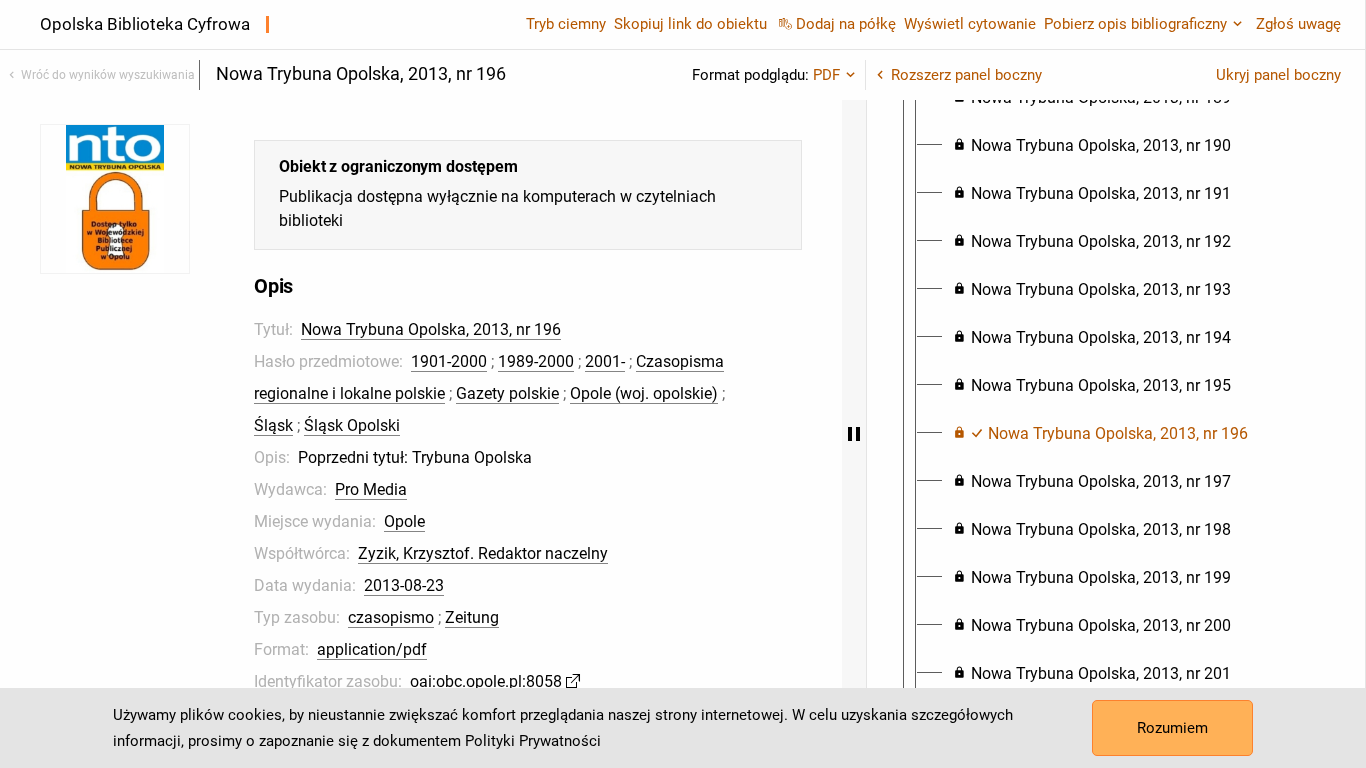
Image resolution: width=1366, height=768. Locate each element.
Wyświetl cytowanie (970, 24)
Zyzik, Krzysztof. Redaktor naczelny (483, 553)
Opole (404, 521)
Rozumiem (1172, 728)
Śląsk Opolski (352, 425)
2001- (605, 361)
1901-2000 (449, 361)
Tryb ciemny (566, 24)
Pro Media (371, 489)
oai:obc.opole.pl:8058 (486, 681)
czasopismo (391, 617)
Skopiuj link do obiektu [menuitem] (690, 24)
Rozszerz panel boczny (966, 75)
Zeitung (472, 617)
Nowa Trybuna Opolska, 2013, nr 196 (431, 329)
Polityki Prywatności (533, 741)
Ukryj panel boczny (1278, 75)
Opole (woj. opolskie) (644, 393)
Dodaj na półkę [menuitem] (846, 24)
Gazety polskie (507, 393)
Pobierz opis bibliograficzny (1135, 24)
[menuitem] (1092, 146)
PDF (826, 75)
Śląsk (273, 425)
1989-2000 (536, 361)
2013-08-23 (404, 585)
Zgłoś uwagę (1298, 24)
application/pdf (372, 649)
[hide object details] (854, 434)
